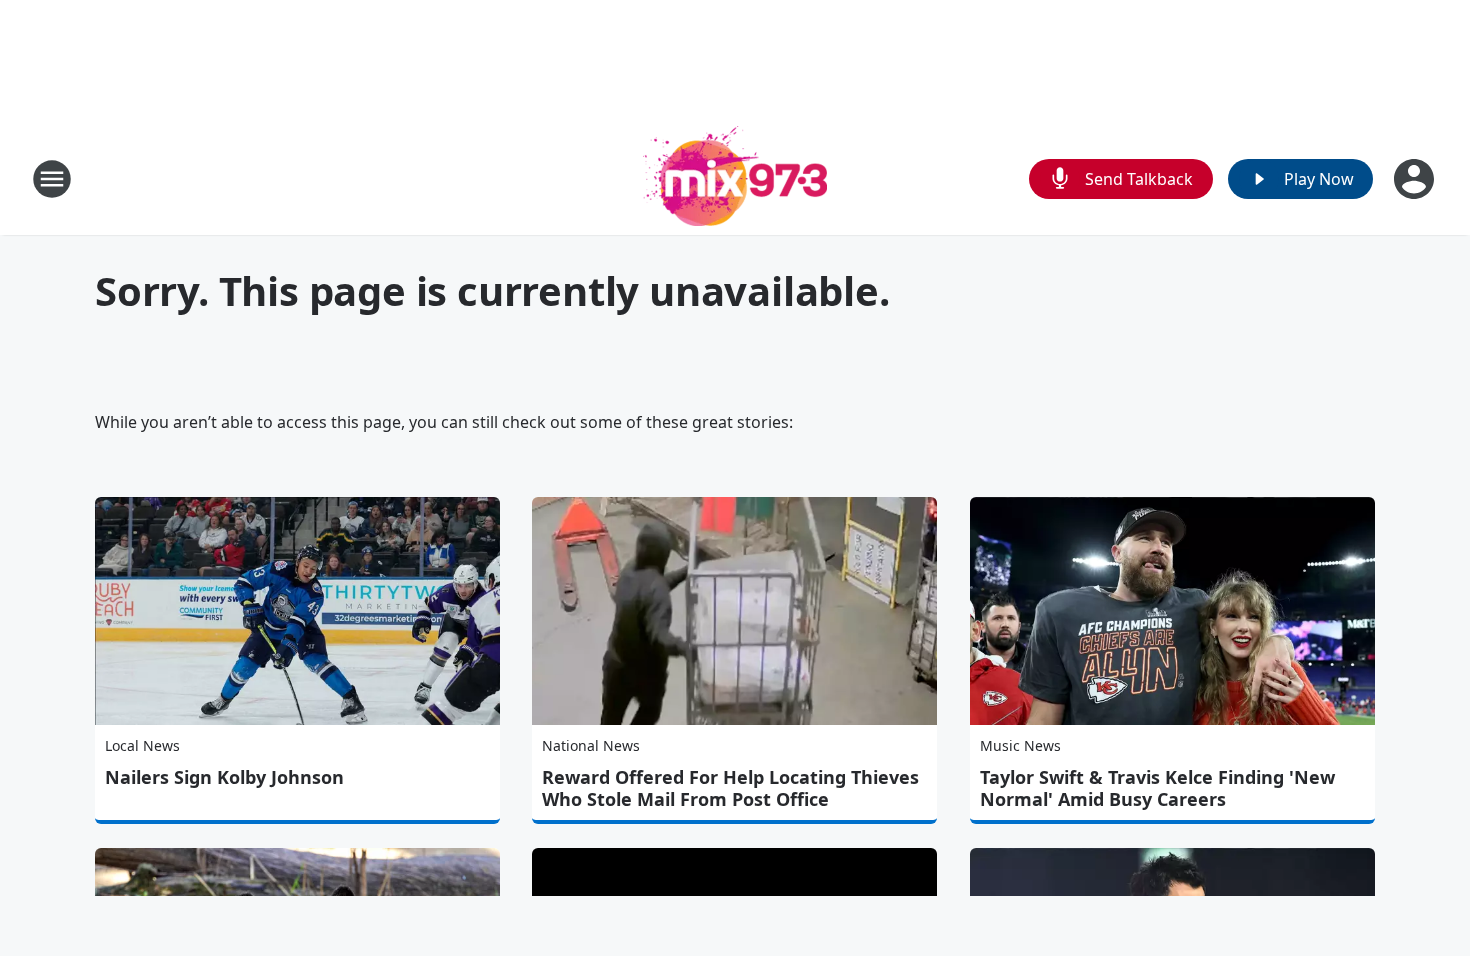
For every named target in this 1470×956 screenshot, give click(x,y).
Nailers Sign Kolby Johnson (224, 777)
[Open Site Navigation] (52, 179)
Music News (1020, 745)
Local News (142, 745)
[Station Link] (735, 178)
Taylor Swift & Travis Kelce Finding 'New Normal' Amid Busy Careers (1157, 788)
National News (591, 745)
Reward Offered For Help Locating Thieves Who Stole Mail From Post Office (730, 788)
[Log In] (1416, 179)
